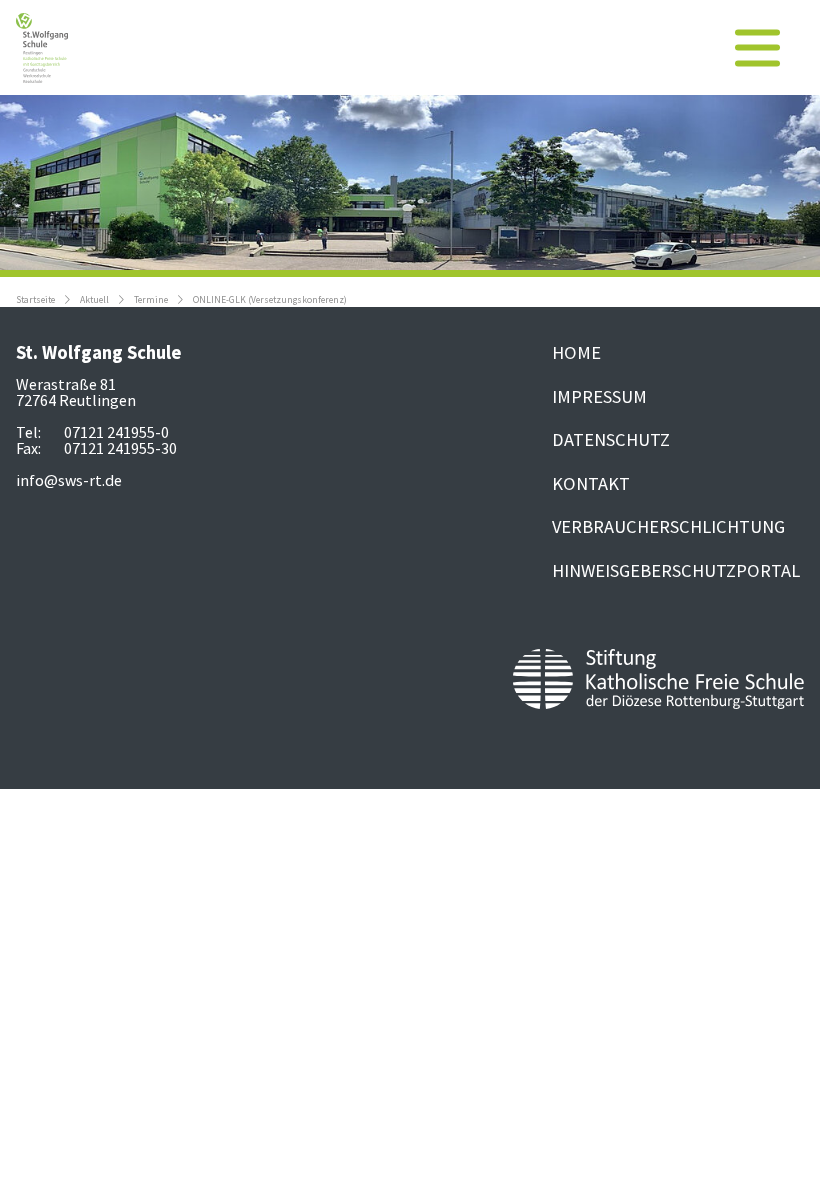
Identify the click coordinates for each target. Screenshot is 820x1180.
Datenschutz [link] (611, 439)
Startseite (35, 300)
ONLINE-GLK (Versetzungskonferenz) (270, 300)
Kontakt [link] (591, 483)
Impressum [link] (599, 396)
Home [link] (576, 352)
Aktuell (94, 300)
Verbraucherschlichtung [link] (668, 526)
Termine (151, 300)
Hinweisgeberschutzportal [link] (676, 570)
